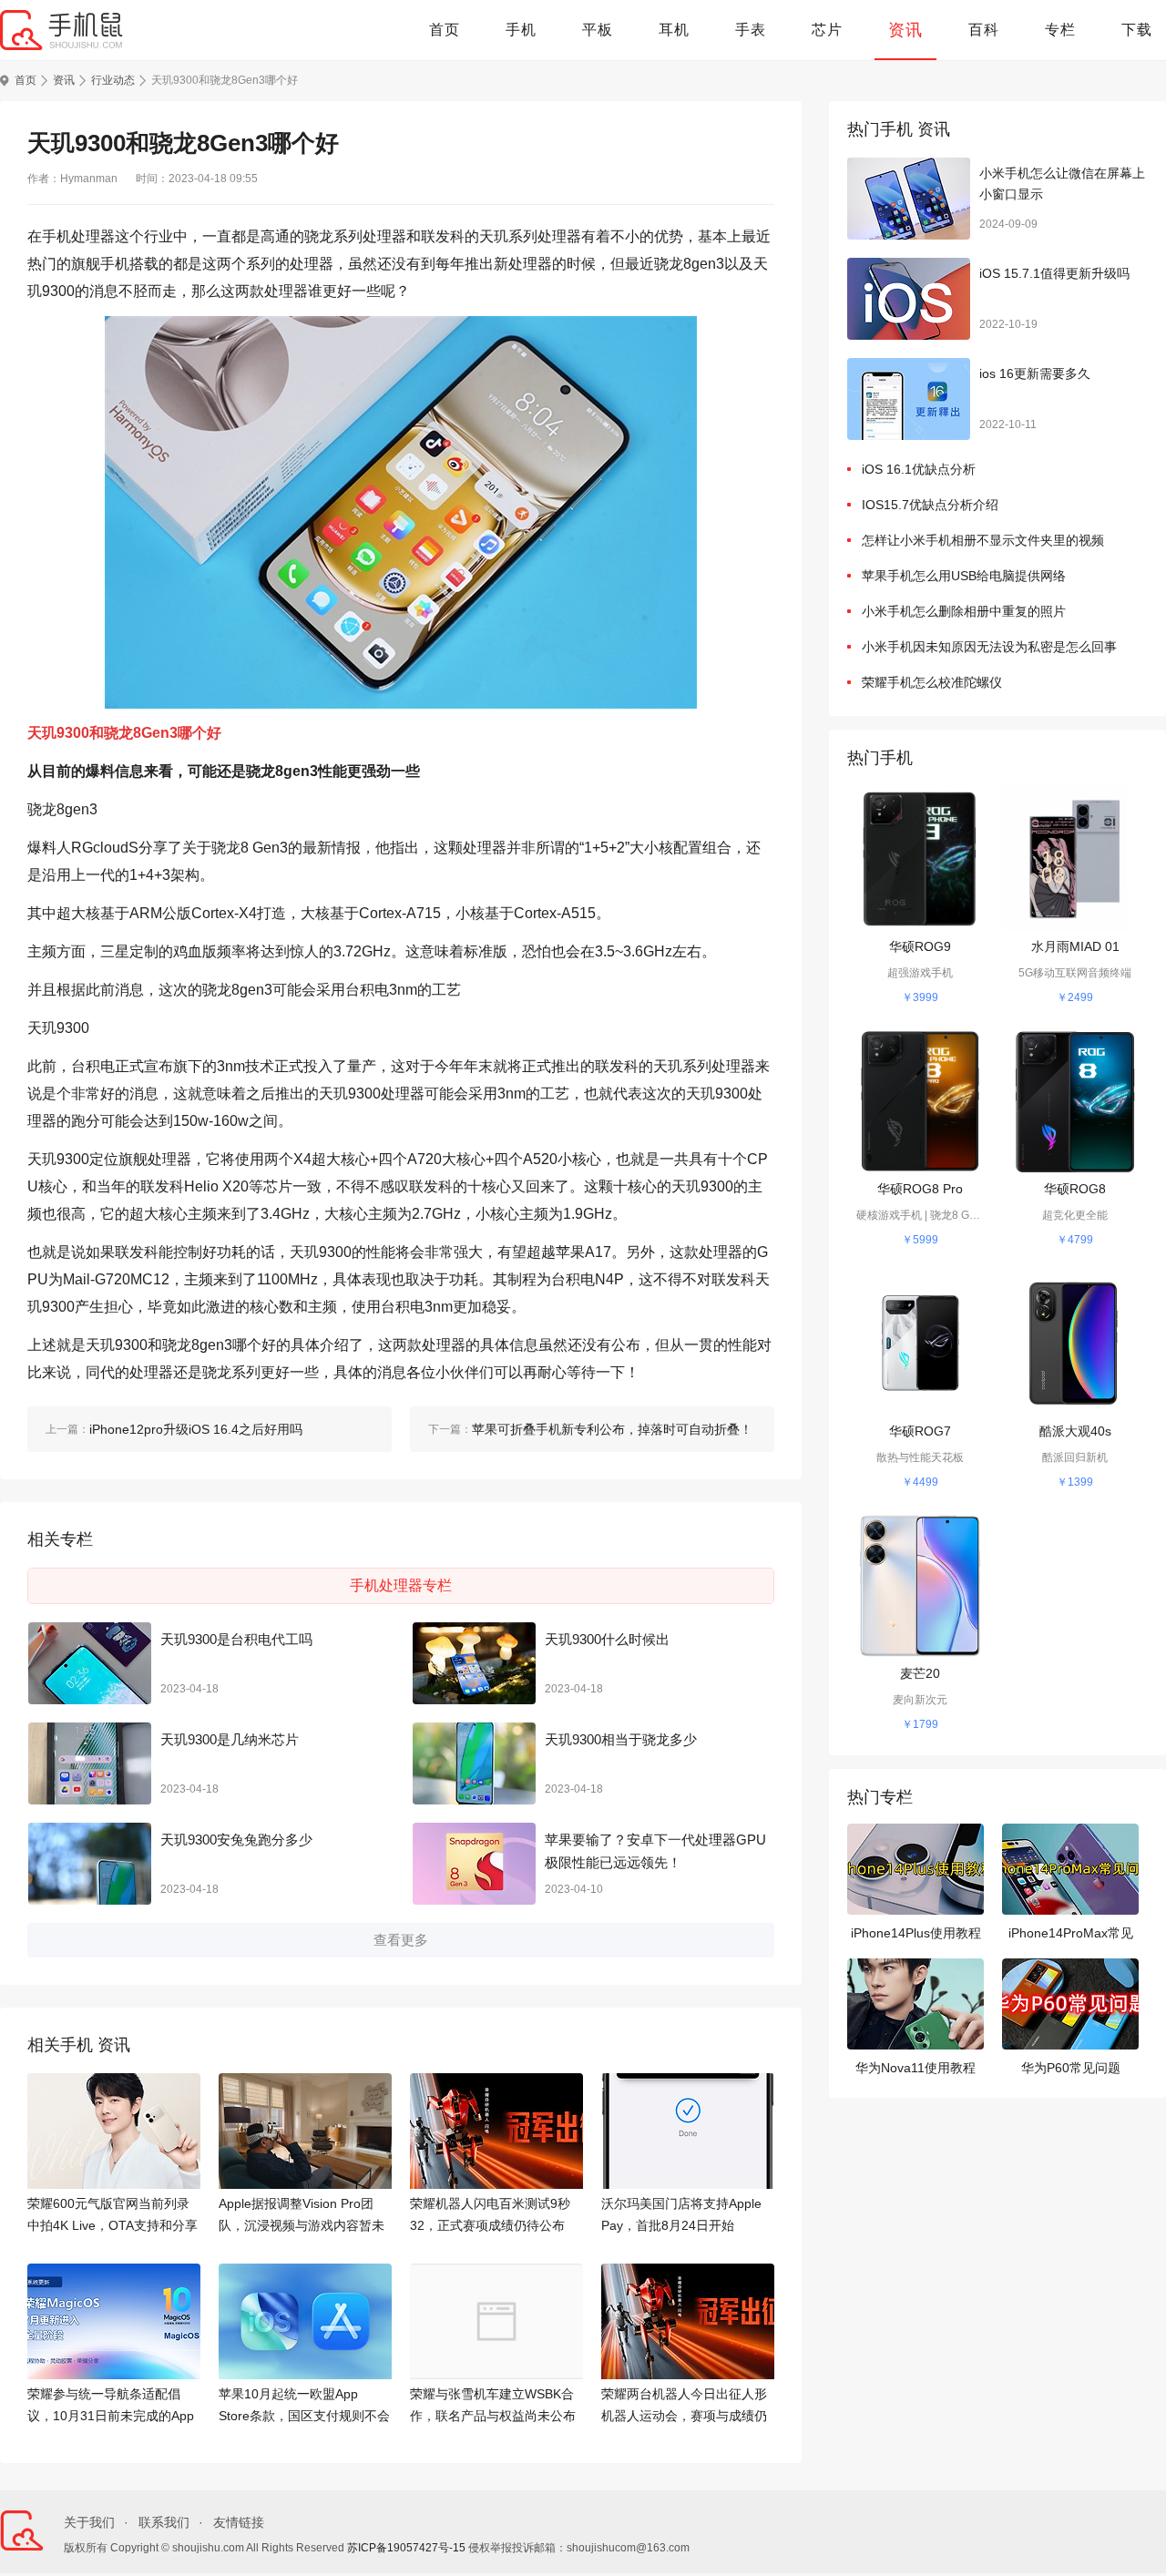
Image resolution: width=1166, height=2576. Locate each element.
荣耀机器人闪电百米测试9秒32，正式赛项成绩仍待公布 (490, 2214)
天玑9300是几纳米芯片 (230, 1739)
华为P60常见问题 (1071, 2068)
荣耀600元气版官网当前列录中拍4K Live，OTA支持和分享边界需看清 (113, 2216)
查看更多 (401, 1940)
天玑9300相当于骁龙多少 (621, 1739)
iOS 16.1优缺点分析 (919, 469)
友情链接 (239, 2522)
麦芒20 (920, 1673)
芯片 (827, 30)
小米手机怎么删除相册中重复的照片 (964, 611)
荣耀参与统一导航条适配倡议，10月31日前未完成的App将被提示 (111, 2407)
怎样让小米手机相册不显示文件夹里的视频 (983, 540)
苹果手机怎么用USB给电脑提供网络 (964, 576)
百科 (984, 30)
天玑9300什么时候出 (607, 1639)
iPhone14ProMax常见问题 (1071, 1935)
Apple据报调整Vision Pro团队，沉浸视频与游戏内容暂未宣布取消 (302, 2216)
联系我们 (164, 2522)
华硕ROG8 (1075, 1189)
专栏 (1060, 30)
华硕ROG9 (920, 946)
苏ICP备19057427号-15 (406, 2548)
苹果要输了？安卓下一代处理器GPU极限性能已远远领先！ (655, 1851)
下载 (1137, 30)
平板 (598, 30)
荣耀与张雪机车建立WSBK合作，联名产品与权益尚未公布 (493, 2405)
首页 (445, 30)
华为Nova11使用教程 (915, 2068)
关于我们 (89, 2522)
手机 (521, 30)
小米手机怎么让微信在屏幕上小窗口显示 (1062, 184)
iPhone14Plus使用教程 (916, 1933)
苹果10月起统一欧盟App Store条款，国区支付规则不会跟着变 (304, 2407)
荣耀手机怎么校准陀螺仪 (932, 682)
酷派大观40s (1075, 1431)
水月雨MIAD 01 (1075, 946)
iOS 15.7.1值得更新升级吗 (1054, 273)
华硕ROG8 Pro (920, 1189)
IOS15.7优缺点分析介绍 (930, 505)
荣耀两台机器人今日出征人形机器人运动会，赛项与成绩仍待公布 (684, 2407)
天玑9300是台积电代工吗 (236, 1639)
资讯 (905, 30)
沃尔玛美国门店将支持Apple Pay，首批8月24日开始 (681, 2214)
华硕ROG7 (920, 1431)
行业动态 (113, 80)
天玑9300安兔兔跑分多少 (236, 1840)
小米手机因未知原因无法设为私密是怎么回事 (989, 647)
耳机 (674, 30)
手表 (751, 30)
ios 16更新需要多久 (1035, 373)
